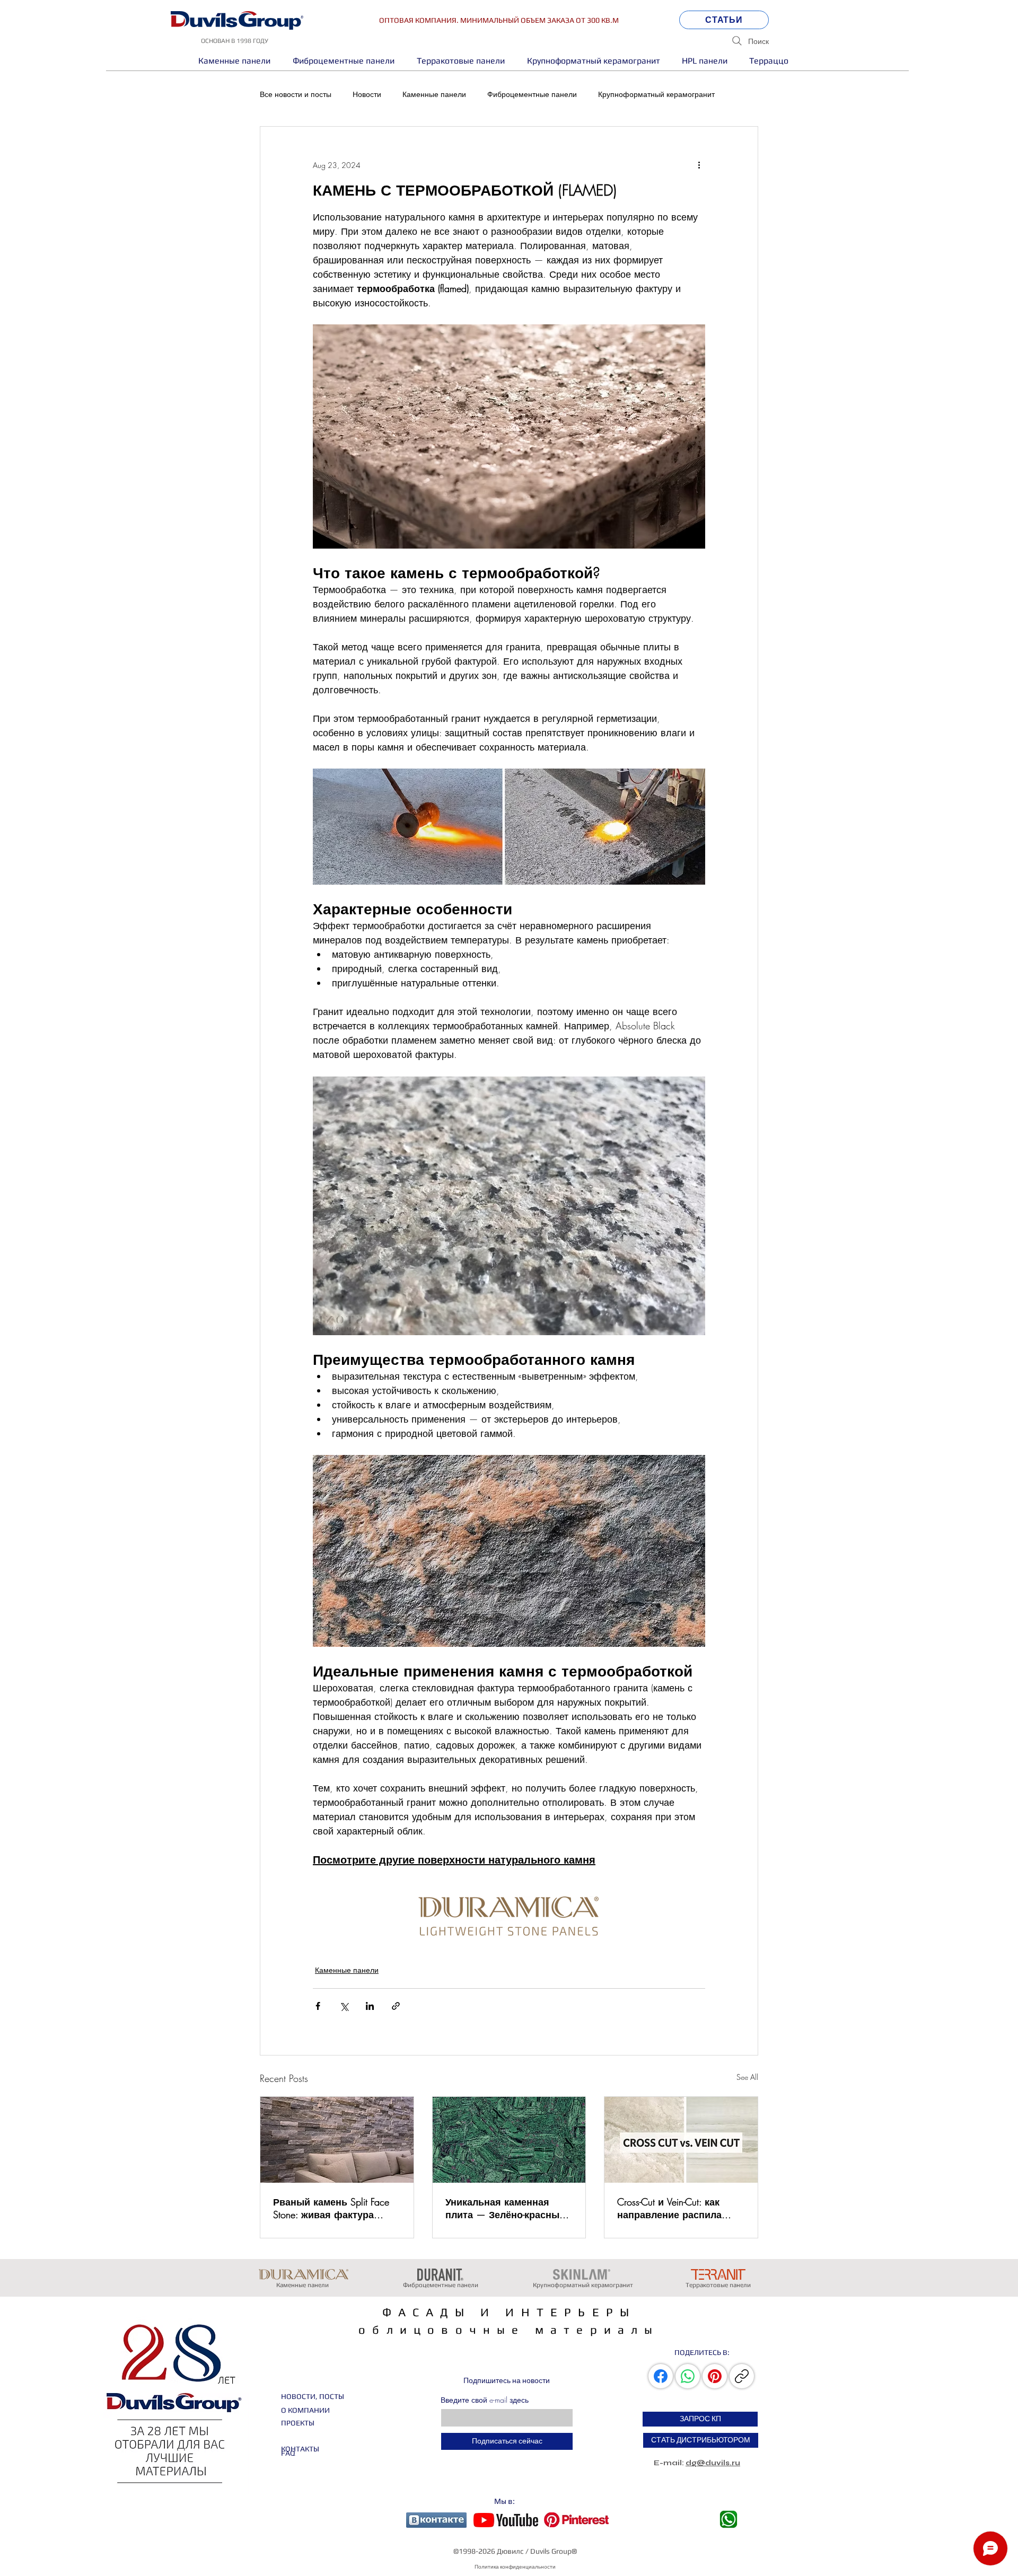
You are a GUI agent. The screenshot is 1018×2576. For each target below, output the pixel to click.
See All (747, 2077)
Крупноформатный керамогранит (656, 94)
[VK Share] (662, 2376)
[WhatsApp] (688, 2376)
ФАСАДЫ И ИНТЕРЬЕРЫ (509, 2312)
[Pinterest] (715, 2376)
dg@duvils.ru (713, 2463)
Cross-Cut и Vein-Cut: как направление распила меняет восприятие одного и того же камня (674, 2208)
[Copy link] (742, 2376)
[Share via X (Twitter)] (344, 2006)
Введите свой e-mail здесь (485, 2400)
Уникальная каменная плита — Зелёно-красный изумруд (505, 2208)
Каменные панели (434, 94)
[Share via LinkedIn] (370, 2006)
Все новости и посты (296, 94)
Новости (367, 94)
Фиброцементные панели (532, 94)
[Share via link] (396, 2006)
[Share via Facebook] (318, 2006)
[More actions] (699, 165)
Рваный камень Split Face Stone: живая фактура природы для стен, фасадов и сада (331, 2208)
